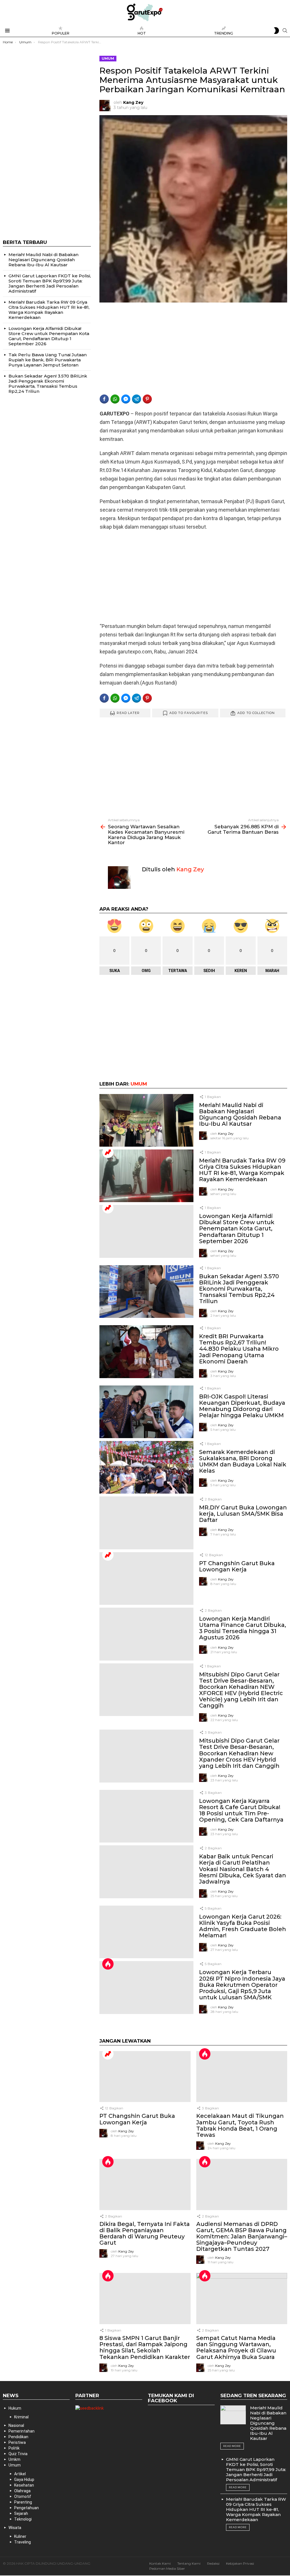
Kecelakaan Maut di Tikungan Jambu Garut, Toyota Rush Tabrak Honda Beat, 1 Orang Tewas (240, 2125)
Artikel (20, 2474)
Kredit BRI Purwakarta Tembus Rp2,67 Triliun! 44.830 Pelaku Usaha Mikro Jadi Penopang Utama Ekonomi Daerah (239, 1349)
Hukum (15, 2408)
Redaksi (213, 2563)
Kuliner (20, 2536)
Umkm (14, 2459)
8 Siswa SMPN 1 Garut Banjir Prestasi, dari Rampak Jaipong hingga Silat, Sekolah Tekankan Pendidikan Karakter (145, 2347)
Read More (232, 2446)
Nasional (16, 2425)
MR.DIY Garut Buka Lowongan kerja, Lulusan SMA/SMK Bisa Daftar (243, 1514)
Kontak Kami (160, 2563)
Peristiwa (17, 2442)
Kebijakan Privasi (240, 2563)
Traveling (23, 2542)
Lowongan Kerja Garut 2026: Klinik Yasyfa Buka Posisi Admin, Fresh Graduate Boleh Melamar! (243, 1926)
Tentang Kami (189, 2563)
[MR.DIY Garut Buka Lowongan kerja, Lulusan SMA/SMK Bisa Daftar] (146, 1523)
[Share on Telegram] (137, 399)
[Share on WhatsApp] (115, 399)
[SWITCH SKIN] (276, 31)
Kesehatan (24, 2485)
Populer (61, 33)
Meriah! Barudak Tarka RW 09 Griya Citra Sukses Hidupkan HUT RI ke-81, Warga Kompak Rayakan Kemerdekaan (242, 1170)
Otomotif (23, 2496)
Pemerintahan (22, 2431)
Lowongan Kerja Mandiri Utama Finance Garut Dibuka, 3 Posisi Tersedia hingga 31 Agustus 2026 (243, 1628)
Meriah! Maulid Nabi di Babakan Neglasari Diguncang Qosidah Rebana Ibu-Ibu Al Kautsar (240, 1114)
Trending (224, 33)
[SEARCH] (285, 31)
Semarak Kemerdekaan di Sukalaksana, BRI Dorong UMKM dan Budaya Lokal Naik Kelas (243, 1461)
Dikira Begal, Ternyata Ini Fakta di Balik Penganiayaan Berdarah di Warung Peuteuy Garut (145, 2233)
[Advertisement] (193, 348)
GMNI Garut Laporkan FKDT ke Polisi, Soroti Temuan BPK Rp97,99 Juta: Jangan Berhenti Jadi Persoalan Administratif (50, 283)
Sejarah (21, 2513)
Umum (139, 1084)
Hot (142, 33)
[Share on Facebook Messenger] (126, 399)
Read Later (128, 713)
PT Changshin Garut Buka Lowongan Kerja (237, 1566)
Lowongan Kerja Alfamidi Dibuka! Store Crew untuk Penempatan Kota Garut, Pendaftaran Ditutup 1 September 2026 (237, 1228)
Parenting (23, 2502)
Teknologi (23, 2519)
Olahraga (22, 2491)
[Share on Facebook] (104, 399)
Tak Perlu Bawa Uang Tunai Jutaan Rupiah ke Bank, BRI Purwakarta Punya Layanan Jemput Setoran (48, 360)
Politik (14, 2448)
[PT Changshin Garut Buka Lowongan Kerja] (146, 1579)
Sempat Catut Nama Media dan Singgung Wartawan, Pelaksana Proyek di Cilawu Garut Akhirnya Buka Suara (236, 2347)
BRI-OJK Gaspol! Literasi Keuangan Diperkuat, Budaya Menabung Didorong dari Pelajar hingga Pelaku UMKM (242, 1406)
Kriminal (21, 2417)
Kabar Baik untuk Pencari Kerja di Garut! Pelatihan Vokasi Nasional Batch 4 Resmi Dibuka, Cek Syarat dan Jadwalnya (243, 1869)
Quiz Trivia (18, 2454)
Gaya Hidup (24, 2480)
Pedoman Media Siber (167, 2569)
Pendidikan (18, 2437)
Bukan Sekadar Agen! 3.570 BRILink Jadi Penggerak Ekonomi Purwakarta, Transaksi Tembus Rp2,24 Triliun (239, 1289)
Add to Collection (256, 713)
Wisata (15, 2528)
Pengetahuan (26, 2508)
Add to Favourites (189, 713)
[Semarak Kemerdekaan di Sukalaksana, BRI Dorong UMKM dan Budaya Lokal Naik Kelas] (146, 1467)
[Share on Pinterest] (147, 399)
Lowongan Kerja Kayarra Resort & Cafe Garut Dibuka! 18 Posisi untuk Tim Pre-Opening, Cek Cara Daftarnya (241, 1810)
